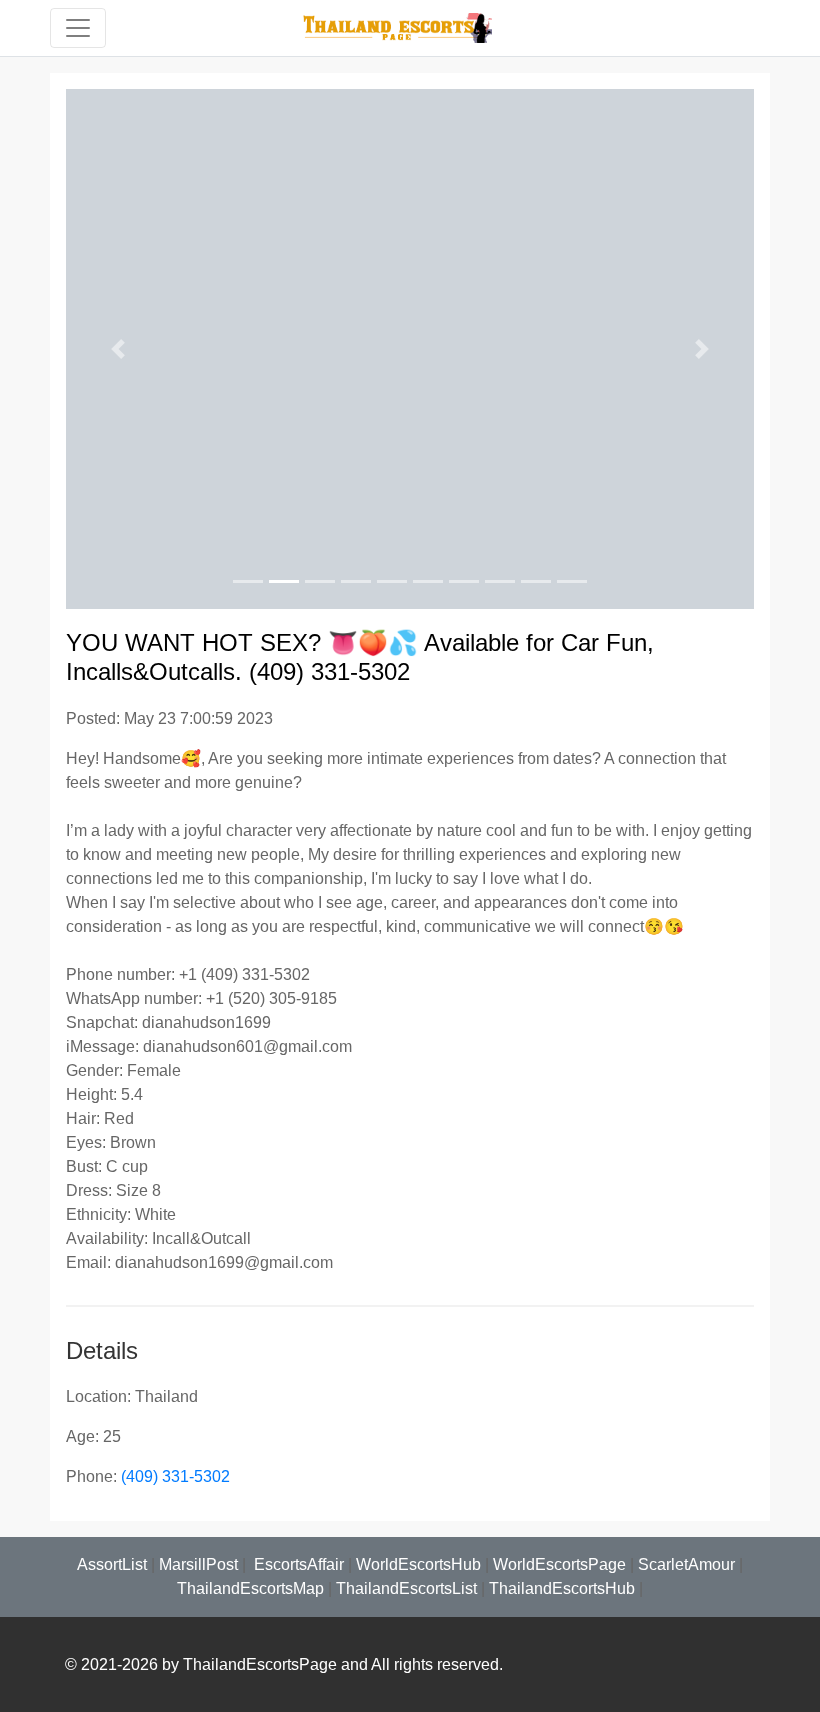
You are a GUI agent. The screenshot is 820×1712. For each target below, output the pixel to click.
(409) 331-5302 (175, 1476)
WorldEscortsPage (559, 1564)
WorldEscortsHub (418, 1564)
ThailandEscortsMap (250, 1588)
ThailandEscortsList (406, 1588)
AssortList (112, 1564)
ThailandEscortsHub (562, 1588)
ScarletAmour (686, 1564)
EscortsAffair (297, 1564)
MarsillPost (198, 1564)
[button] (117, 349)
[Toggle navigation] (78, 28)
